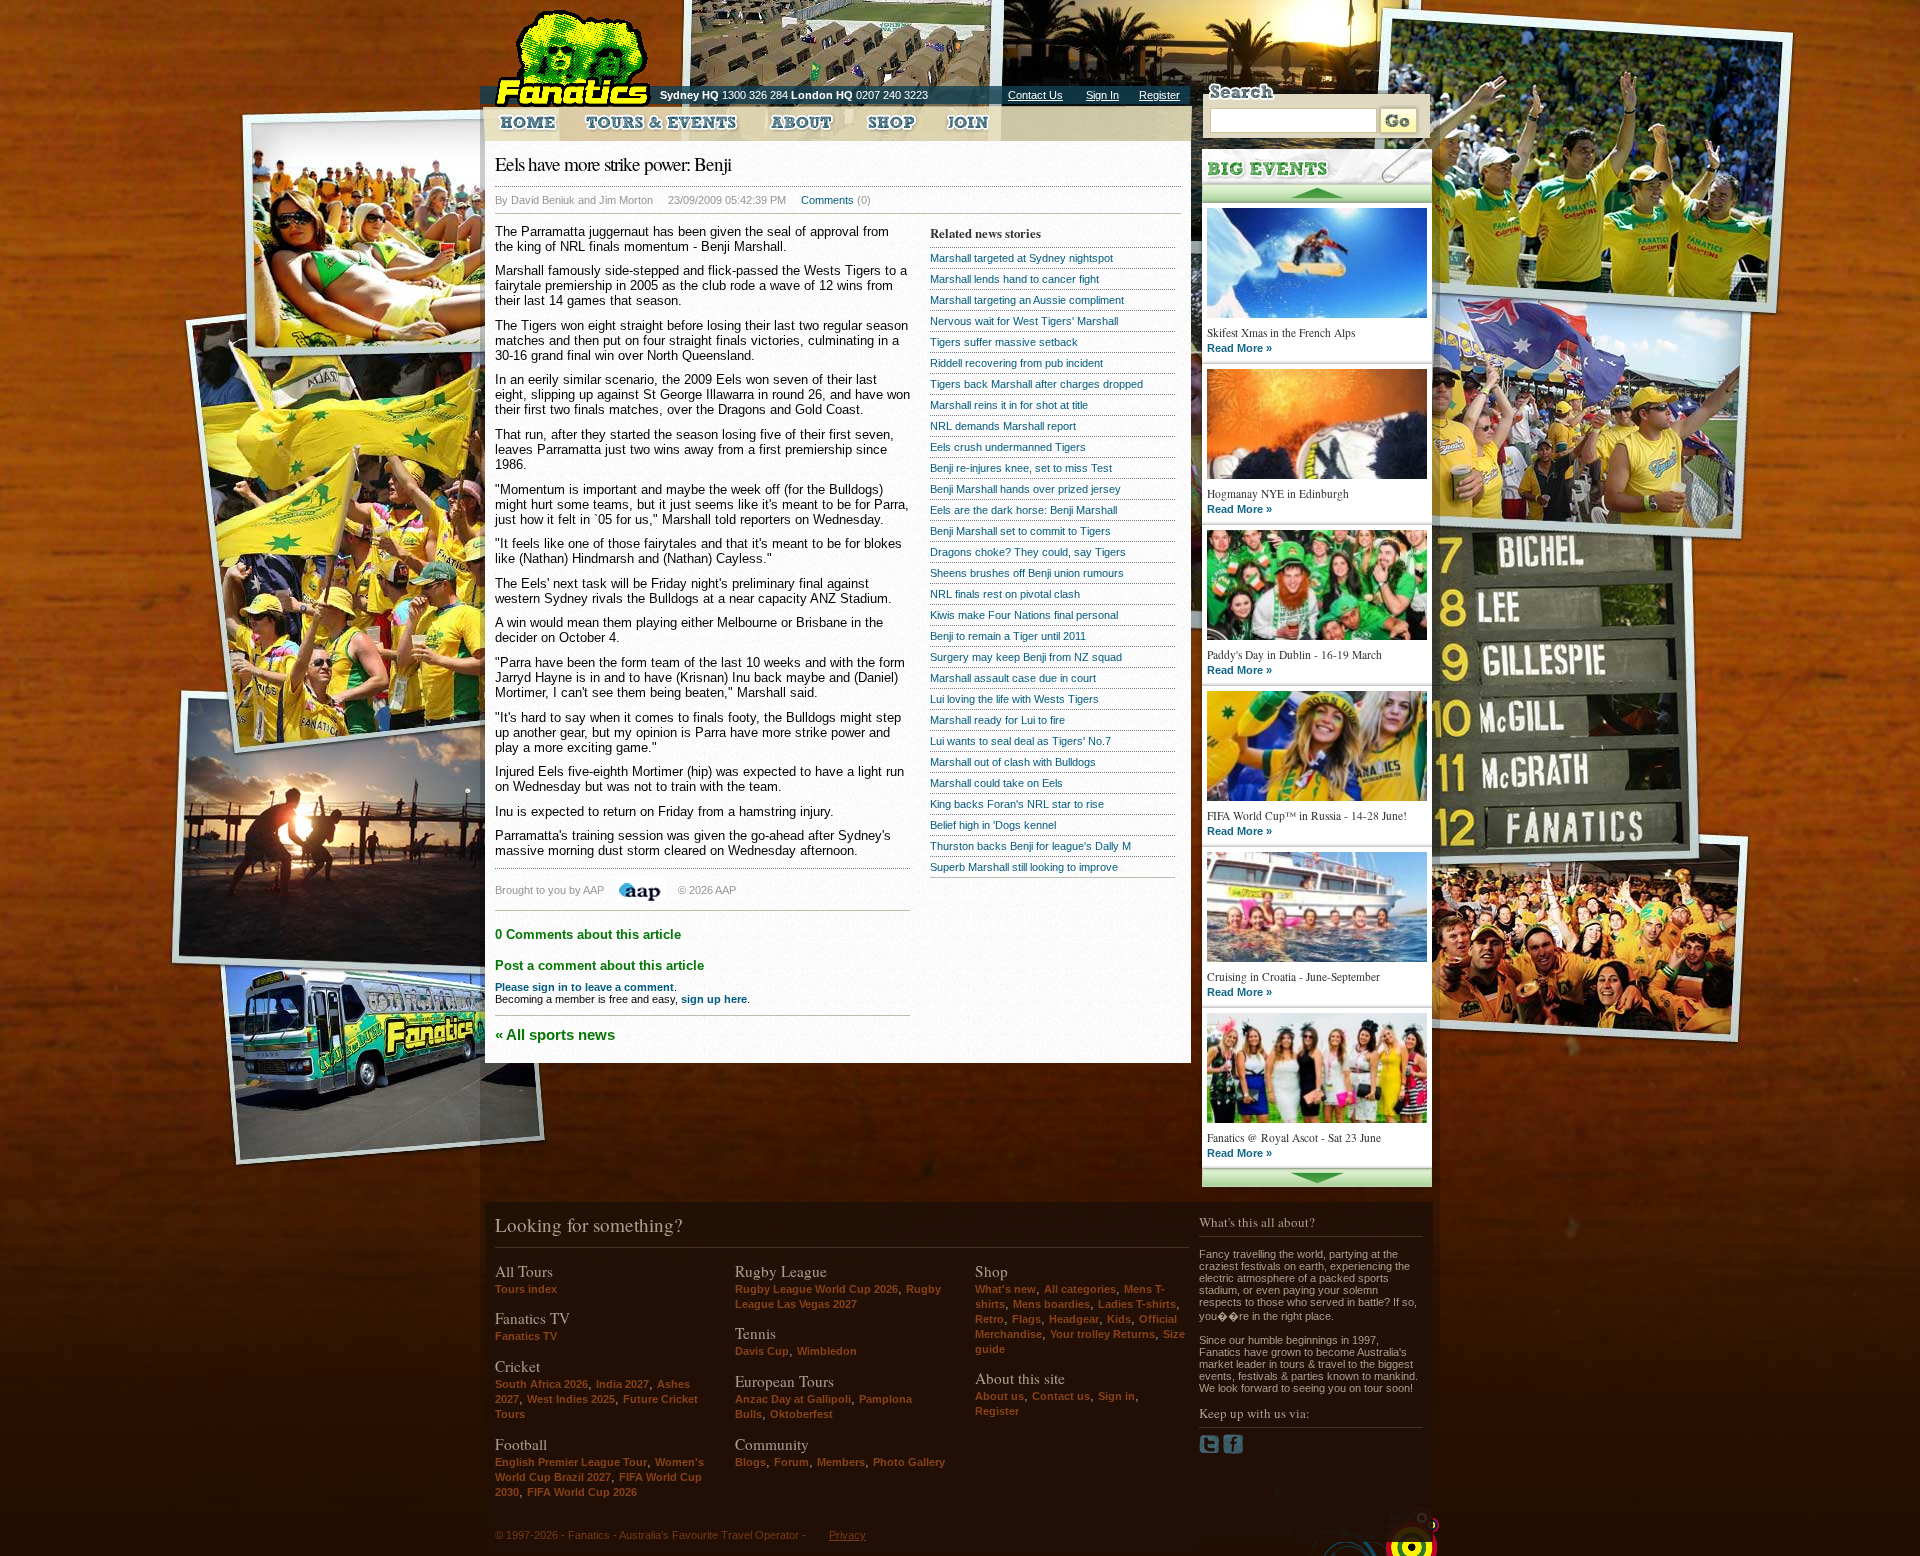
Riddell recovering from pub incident (1016, 363)
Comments (827, 200)
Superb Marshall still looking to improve (1024, 867)
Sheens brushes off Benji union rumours (1027, 573)
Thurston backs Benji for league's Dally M (1030, 846)
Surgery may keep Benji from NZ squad (1026, 657)
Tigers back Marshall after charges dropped (1036, 384)
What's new (1005, 1289)
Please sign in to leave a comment (584, 987)
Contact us (1061, 1396)
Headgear (1074, 1319)
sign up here (714, 999)
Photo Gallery (909, 1462)
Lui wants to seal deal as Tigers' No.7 (1020, 741)
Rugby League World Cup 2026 (816, 1289)
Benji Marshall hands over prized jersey (1025, 489)
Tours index (526, 1289)
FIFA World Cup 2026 (582, 1492)
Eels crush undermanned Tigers (1008, 447)
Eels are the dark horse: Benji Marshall (1023, 510)
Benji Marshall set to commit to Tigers (1020, 531)
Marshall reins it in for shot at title (1009, 405)
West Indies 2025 (571, 1399)
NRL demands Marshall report (1003, 426)
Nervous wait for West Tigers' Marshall (1024, 321)
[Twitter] (1211, 1450)
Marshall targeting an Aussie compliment (1027, 300)
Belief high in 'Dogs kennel (993, 825)
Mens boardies (1051, 1304)
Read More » (1239, 348)
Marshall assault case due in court (1013, 678)
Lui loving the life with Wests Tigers (1014, 699)
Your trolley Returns (1102, 1334)
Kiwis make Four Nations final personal (1024, 615)
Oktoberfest (801, 1414)
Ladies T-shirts (1137, 1304)
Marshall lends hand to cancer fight (1014, 279)
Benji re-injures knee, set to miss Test (1021, 468)
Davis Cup (762, 1351)
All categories (1080, 1289)
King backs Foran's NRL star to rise (1017, 804)
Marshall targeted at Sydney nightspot (1021, 258)
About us (999, 1396)
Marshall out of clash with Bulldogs (1013, 762)
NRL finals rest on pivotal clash (1005, 594)
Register (1159, 95)
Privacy (847, 1535)
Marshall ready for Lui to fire (997, 720)
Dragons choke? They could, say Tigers (1028, 552)
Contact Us (1035, 95)
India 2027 (622, 1384)
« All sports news (555, 1034)
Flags (1026, 1319)
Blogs (750, 1462)
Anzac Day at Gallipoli (793, 1399)
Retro (989, 1319)
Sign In (1102, 95)
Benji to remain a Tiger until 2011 (1008, 636)
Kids (1119, 1319)
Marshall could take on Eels (996, 783)
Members (841, 1462)
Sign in (1116, 1396)
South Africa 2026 (541, 1384)
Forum (791, 1462)
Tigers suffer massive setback (1004, 342)
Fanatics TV (526, 1336)
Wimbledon (827, 1351)
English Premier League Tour (571, 1462)
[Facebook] (1233, 1450)
